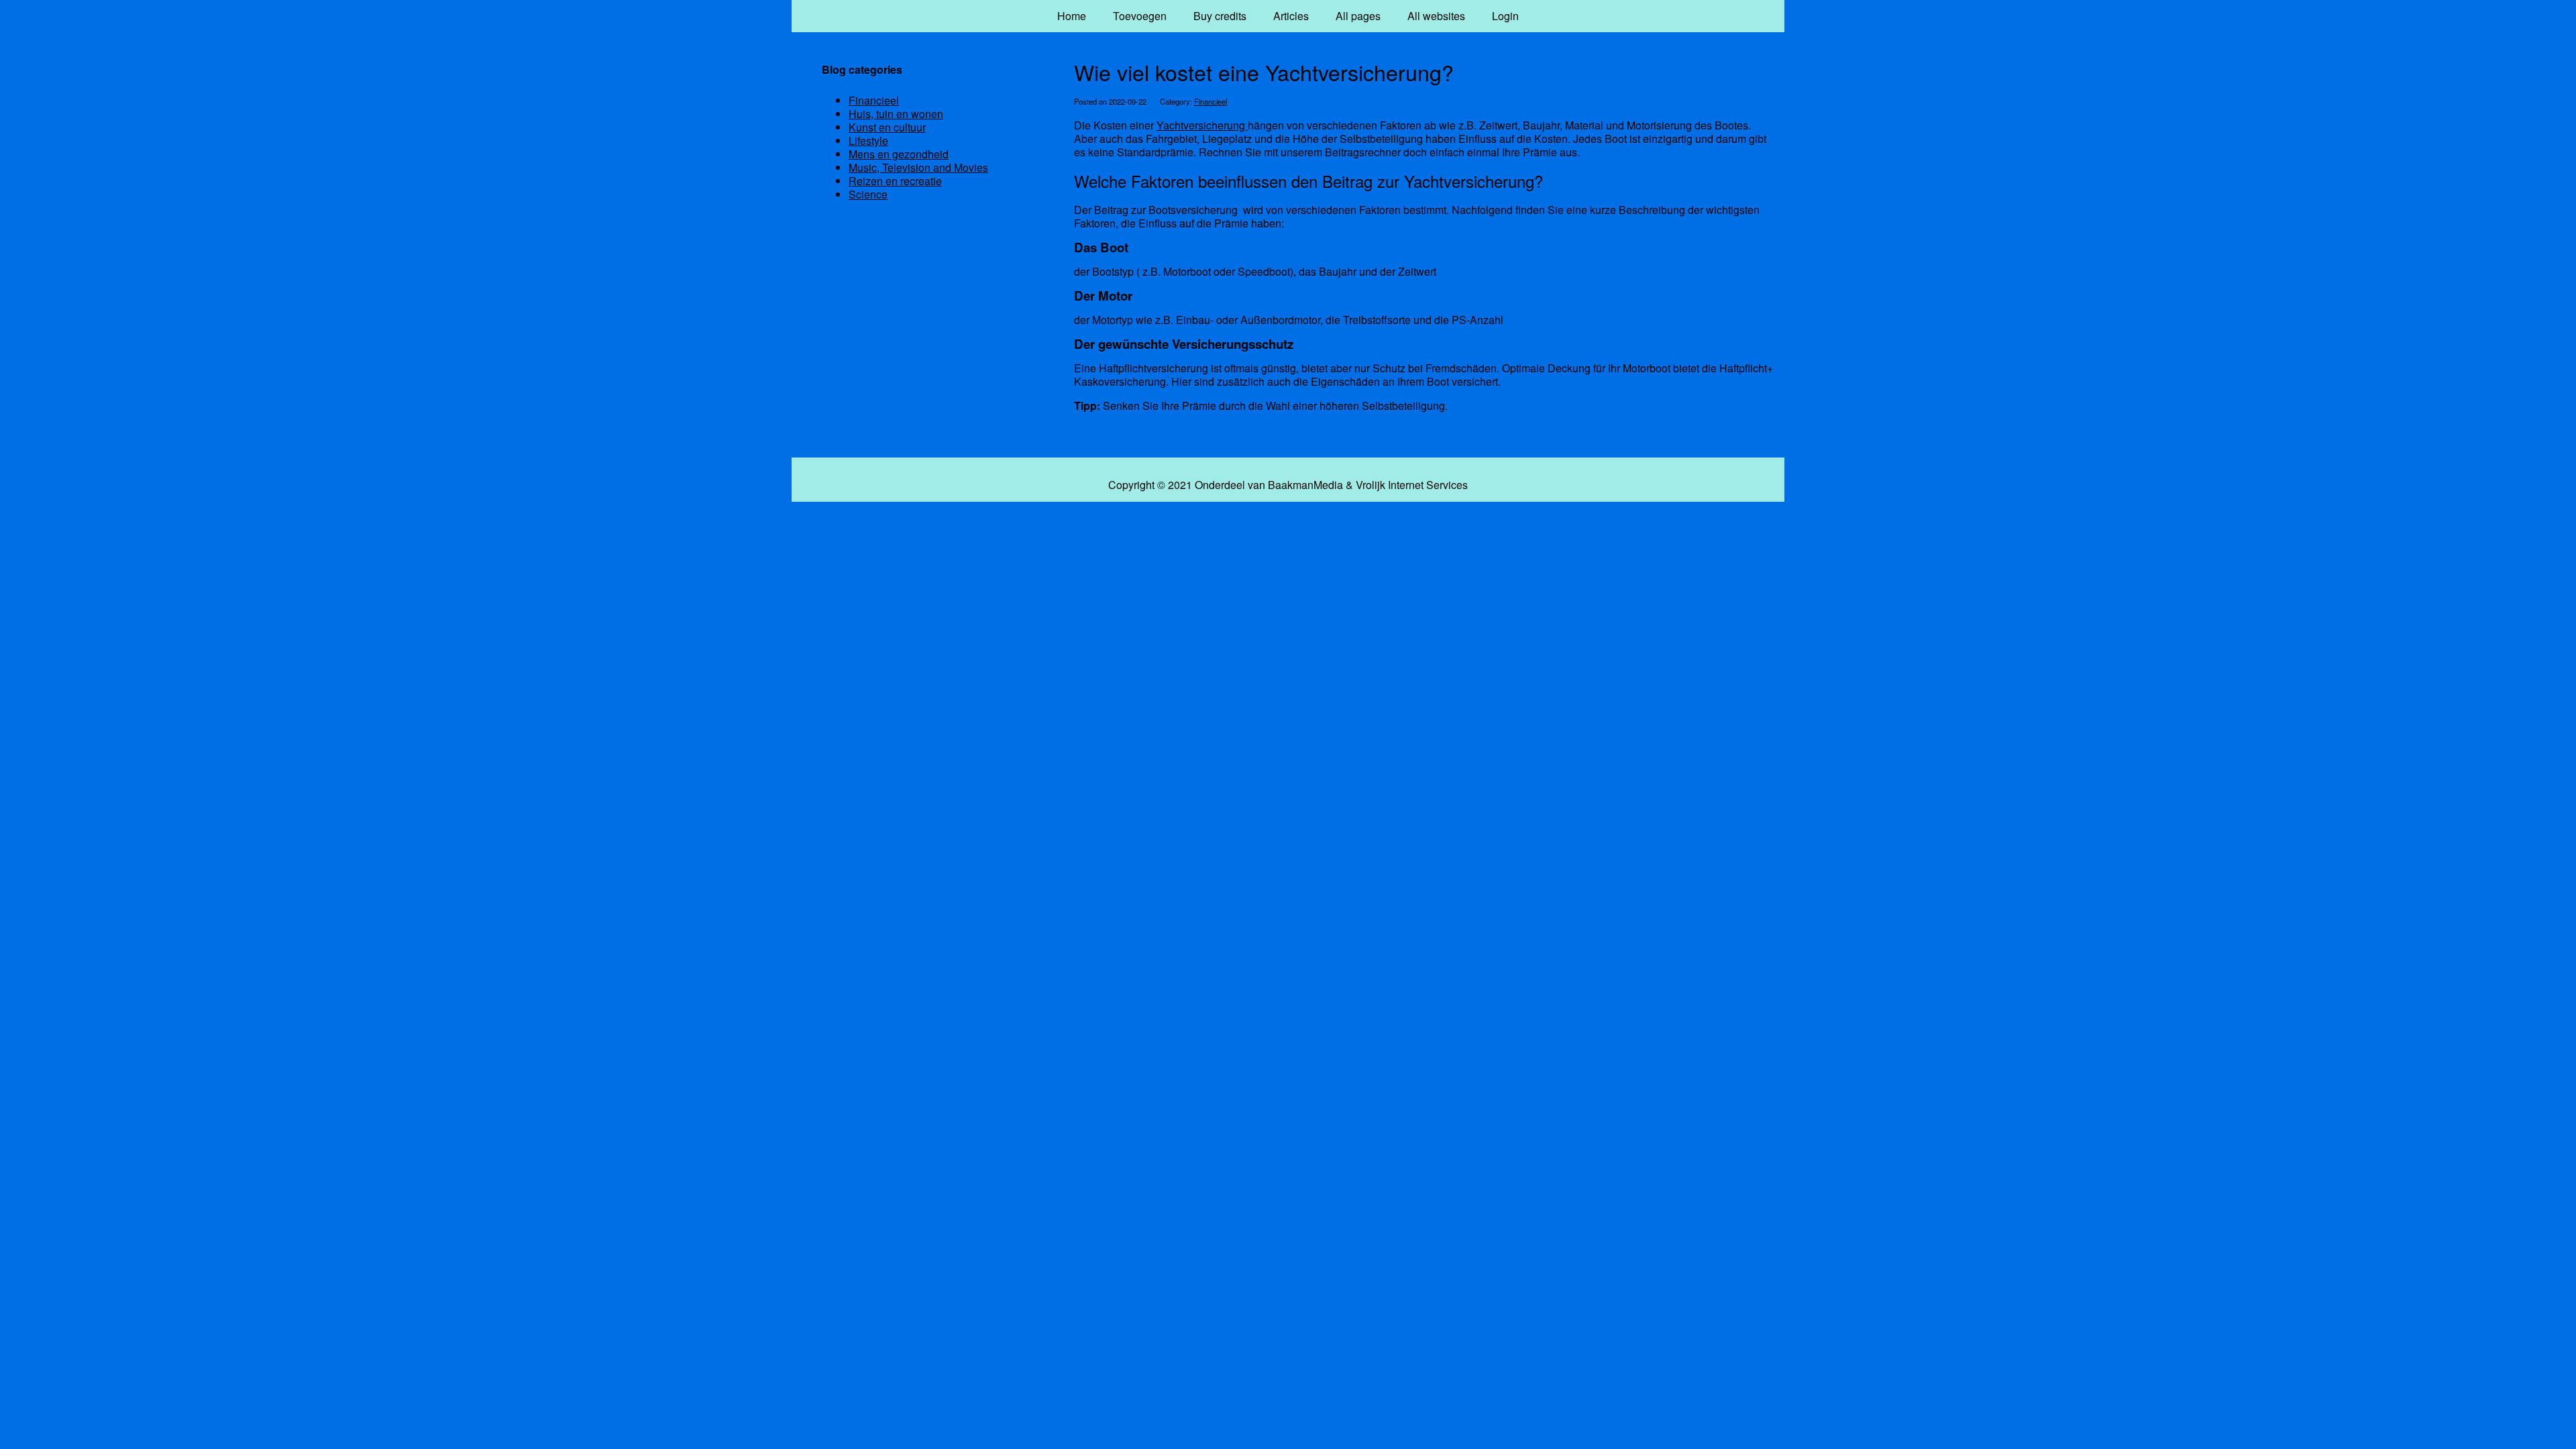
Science (868, 194)
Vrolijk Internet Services (1412, 485)
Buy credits (1220, 16)
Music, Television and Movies (918, 167)
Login (1505, 16)
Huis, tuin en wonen (896, 114)
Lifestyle (868, 141)
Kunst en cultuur (887, 127)
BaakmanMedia (1305, 485)
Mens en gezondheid (899, 154)
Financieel (1211, 101)
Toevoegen (1140, 16)
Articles (1291, 16)
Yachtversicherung (1202, 125)
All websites (1436, 16)
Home (1072, 16)
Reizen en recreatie (895, 181)
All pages (1358, 16)
